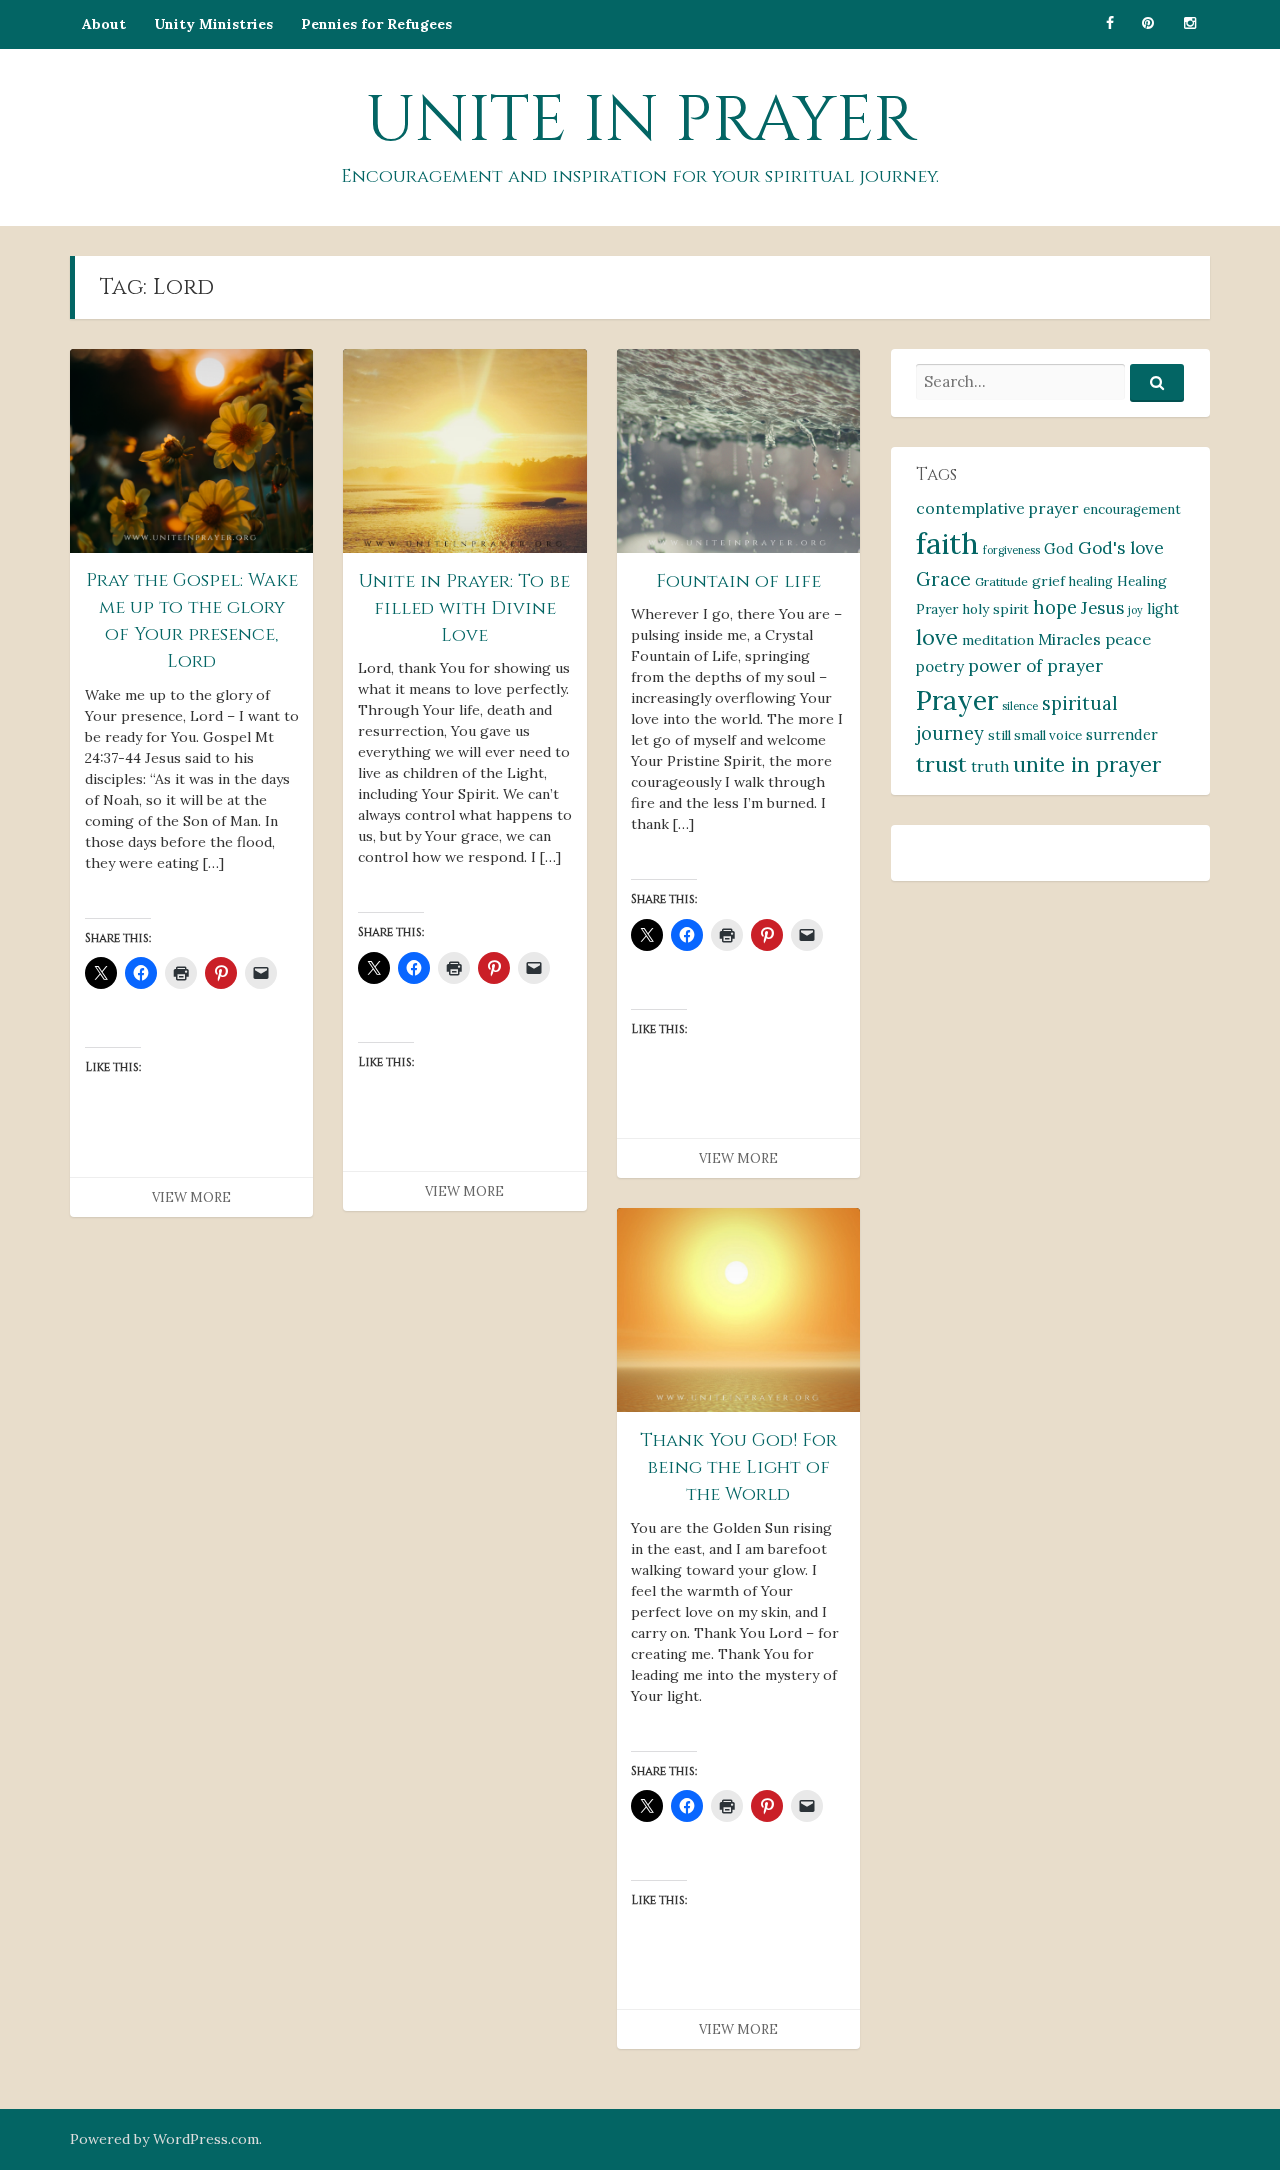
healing (1091, 581)
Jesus (1102, 608)
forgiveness (1011, 550)
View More (191, 1197)
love (937, 637)
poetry (940, 666)
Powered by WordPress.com (164, 2139)
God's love (1121, 548)
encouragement (1132, 509)
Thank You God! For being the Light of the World (738, 1467)
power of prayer (1035, 665)
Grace (943, 579)
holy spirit (995, 609)
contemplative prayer (997, 508)
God (1059, 548)
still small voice (1035, 735)
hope (1055, 607)
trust (941, 764)
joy (1135, 610)
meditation (998, 640)
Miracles (1069, 639)
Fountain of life (738, 581)
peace (1128, 639)
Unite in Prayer (640, 121)
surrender (1122, 734)
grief (1048, 581)
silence (1020, 706)
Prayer (957, 700)
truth (990, 767)
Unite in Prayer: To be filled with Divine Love (464, 608)
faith (947, 543)
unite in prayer (1087, 764)
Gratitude (1001, 581)
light (1163, 609)
